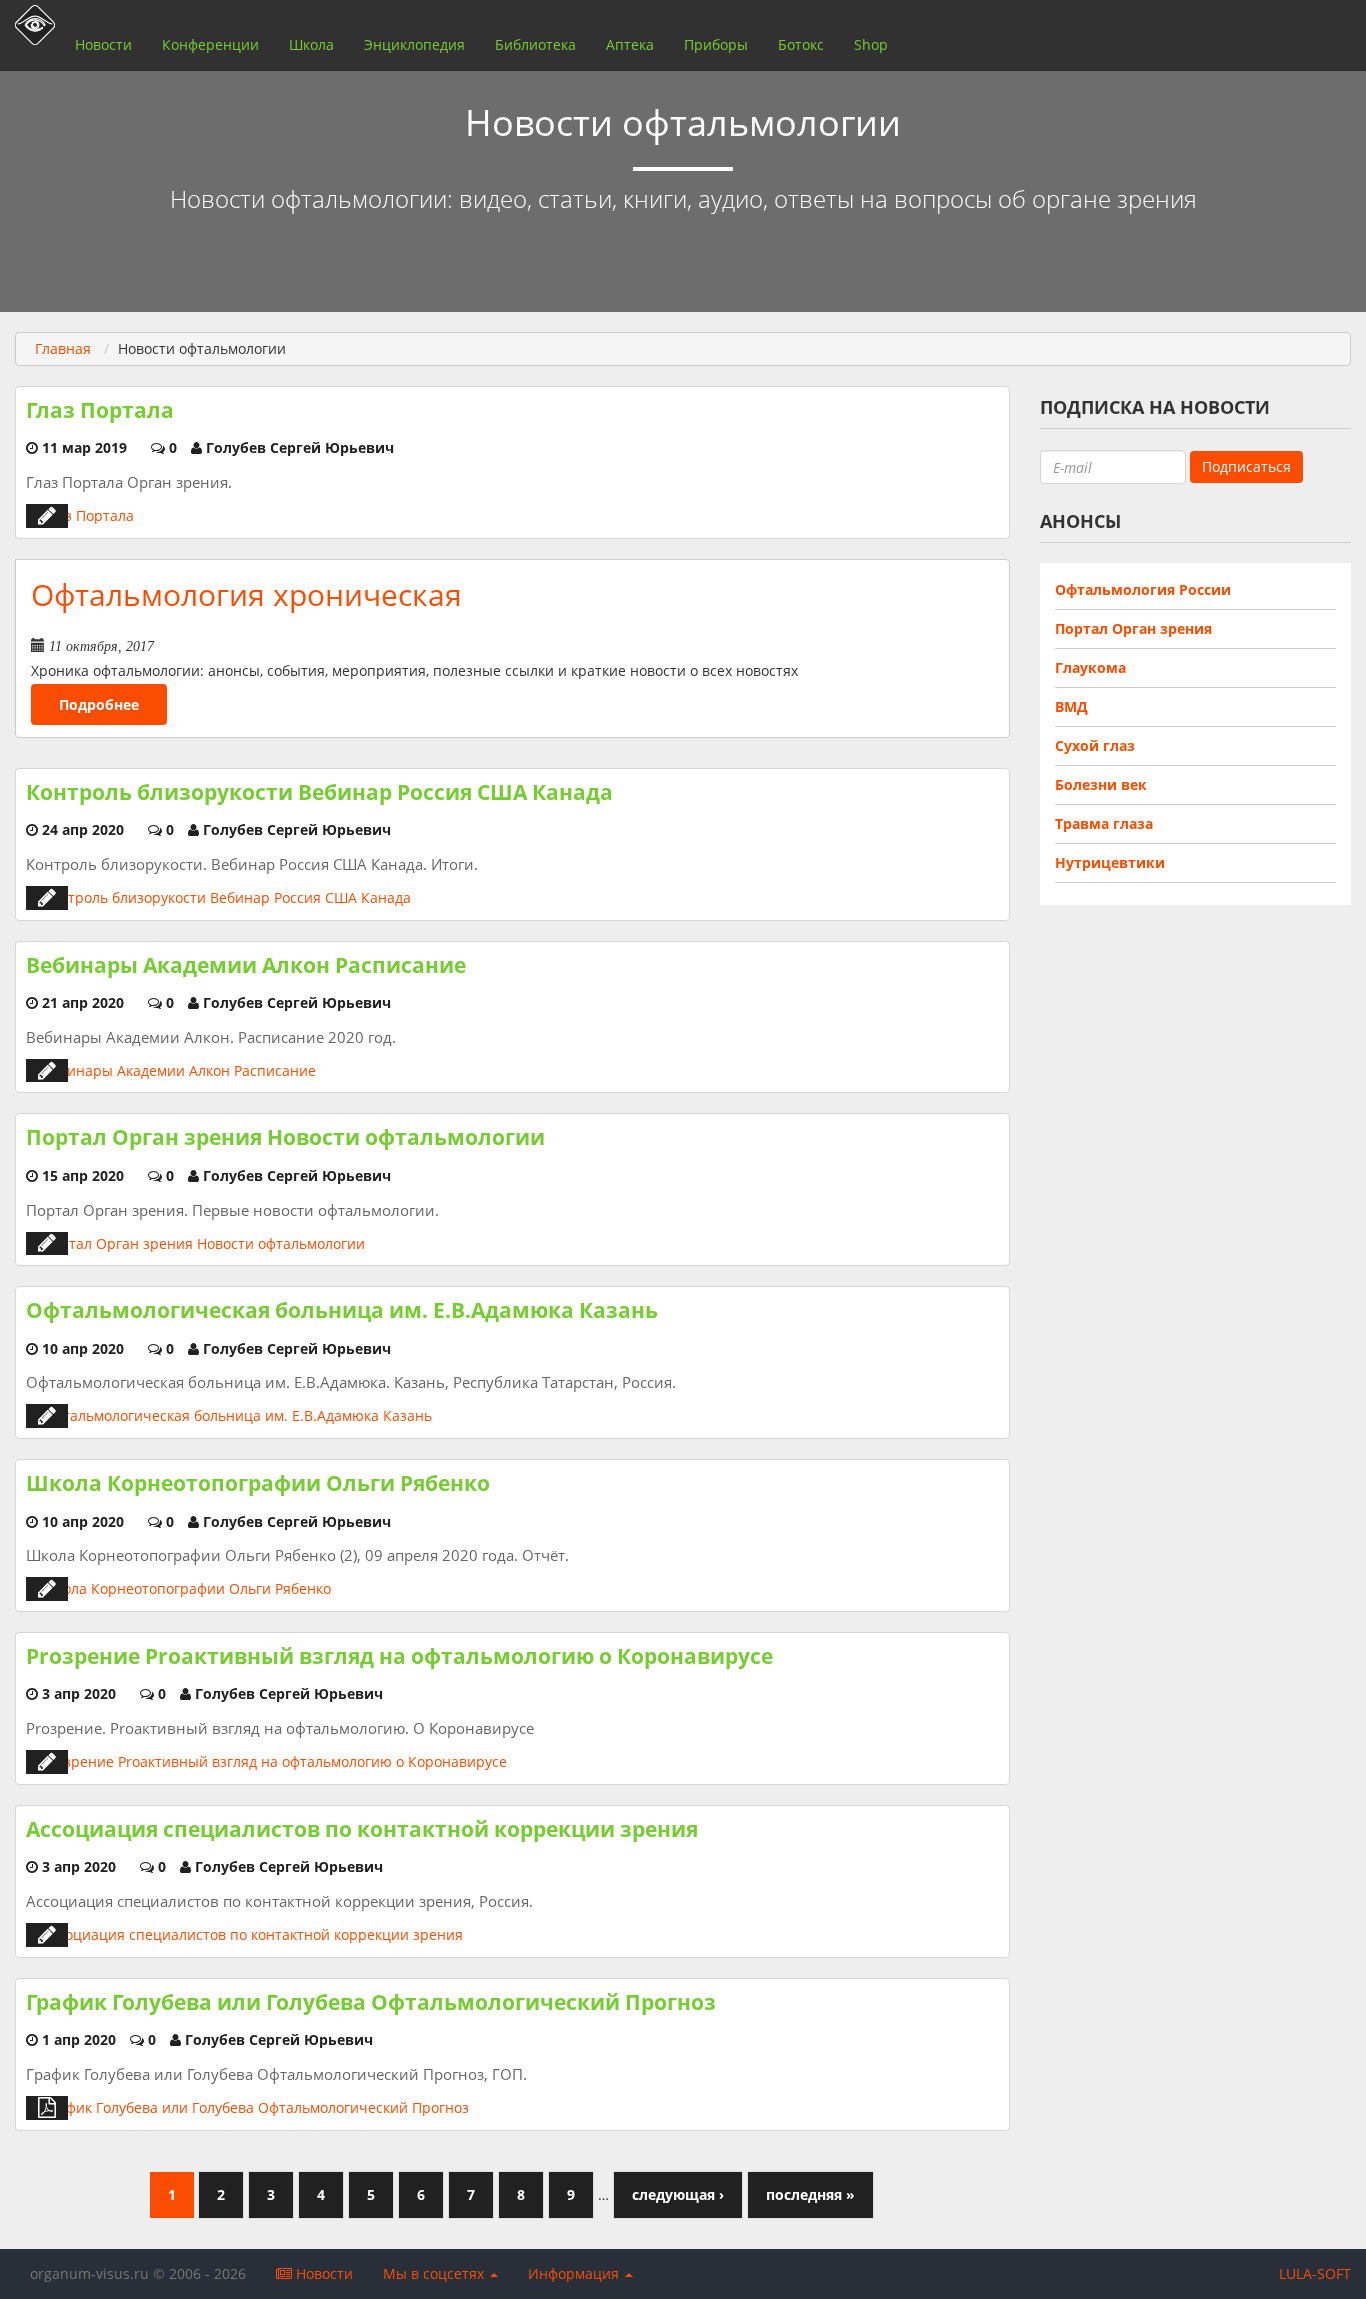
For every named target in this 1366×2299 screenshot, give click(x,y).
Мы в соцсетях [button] (435, 2273)
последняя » (810, 2194)
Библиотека (535, 44)
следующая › (678, 2194)
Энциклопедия (414, 44)
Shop (871, 44)
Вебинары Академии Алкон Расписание (246, 965)
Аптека (630, 44)
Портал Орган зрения (1133, 628)
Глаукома (1090, 667)
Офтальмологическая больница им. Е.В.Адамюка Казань (342, 1310)
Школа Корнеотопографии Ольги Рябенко (258, 1483)
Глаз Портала (100, 410)
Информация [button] (575, 2273)
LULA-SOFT (1315, 2273)
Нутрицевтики (1110, 862)
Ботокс (801, 44)
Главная (63, 348)
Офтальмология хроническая (246, 594)
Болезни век (1101, 784)
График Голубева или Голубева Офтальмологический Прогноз (371, 2002)
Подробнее (99, 704)
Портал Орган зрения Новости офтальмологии (285, 1137)
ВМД (1071, 706)
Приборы (716, 44)
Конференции (210, 44)
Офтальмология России (1143, 589)
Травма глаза (1104, 823)
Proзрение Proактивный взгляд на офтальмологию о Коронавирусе (399, 1656)
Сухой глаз (1095, 745)
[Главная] (30, 25)
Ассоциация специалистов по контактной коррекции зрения (362, 1829)
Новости (103, 44)
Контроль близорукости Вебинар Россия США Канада (319, 792)
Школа (311, 44)
